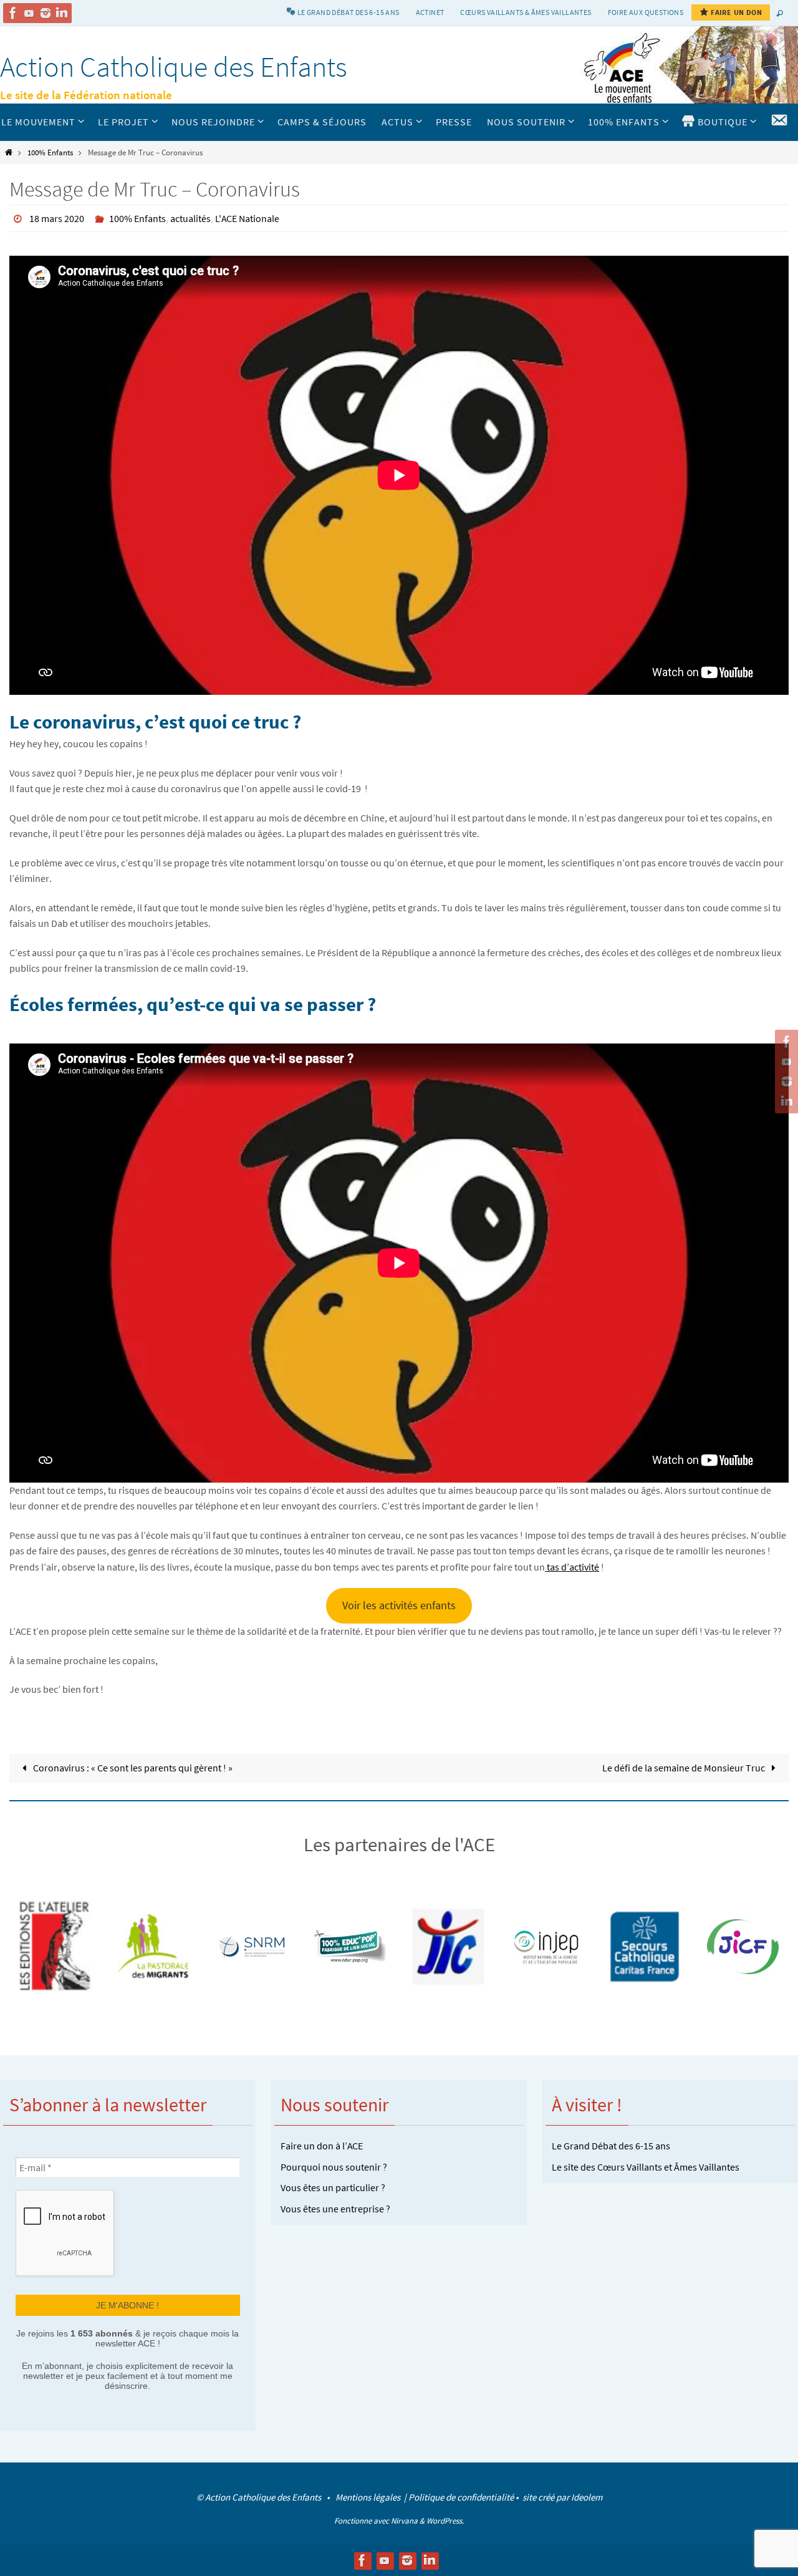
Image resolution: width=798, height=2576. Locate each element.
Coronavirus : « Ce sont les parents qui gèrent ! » (132, 1768)
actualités (190, 218)
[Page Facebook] (13, 13)
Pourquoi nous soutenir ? (334, 2167)
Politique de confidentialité (461, 2497)
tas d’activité (572, 1567)
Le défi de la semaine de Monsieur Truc (685, 1768)
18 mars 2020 (57, 218)
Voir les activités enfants (399, 1605)
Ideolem (587, 2497)
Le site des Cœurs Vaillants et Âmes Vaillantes (646, 2167)
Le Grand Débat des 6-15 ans (611, 2146)
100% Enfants (50, 152)
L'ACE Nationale (247, 218)
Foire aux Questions (646, 12)
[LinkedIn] (62, 13)
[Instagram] (46, 13)
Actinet (430, 12)
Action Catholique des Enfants (174, 67)
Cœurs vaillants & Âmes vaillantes (526, 12)
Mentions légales (369, 2497)
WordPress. (445, 2521)
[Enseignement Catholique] (743, 1947)
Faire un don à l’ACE (322, 2146)
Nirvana (404, 2521)
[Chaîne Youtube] (29, 13)
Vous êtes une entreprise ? (335, 2209)
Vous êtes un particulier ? (333, 2187)
